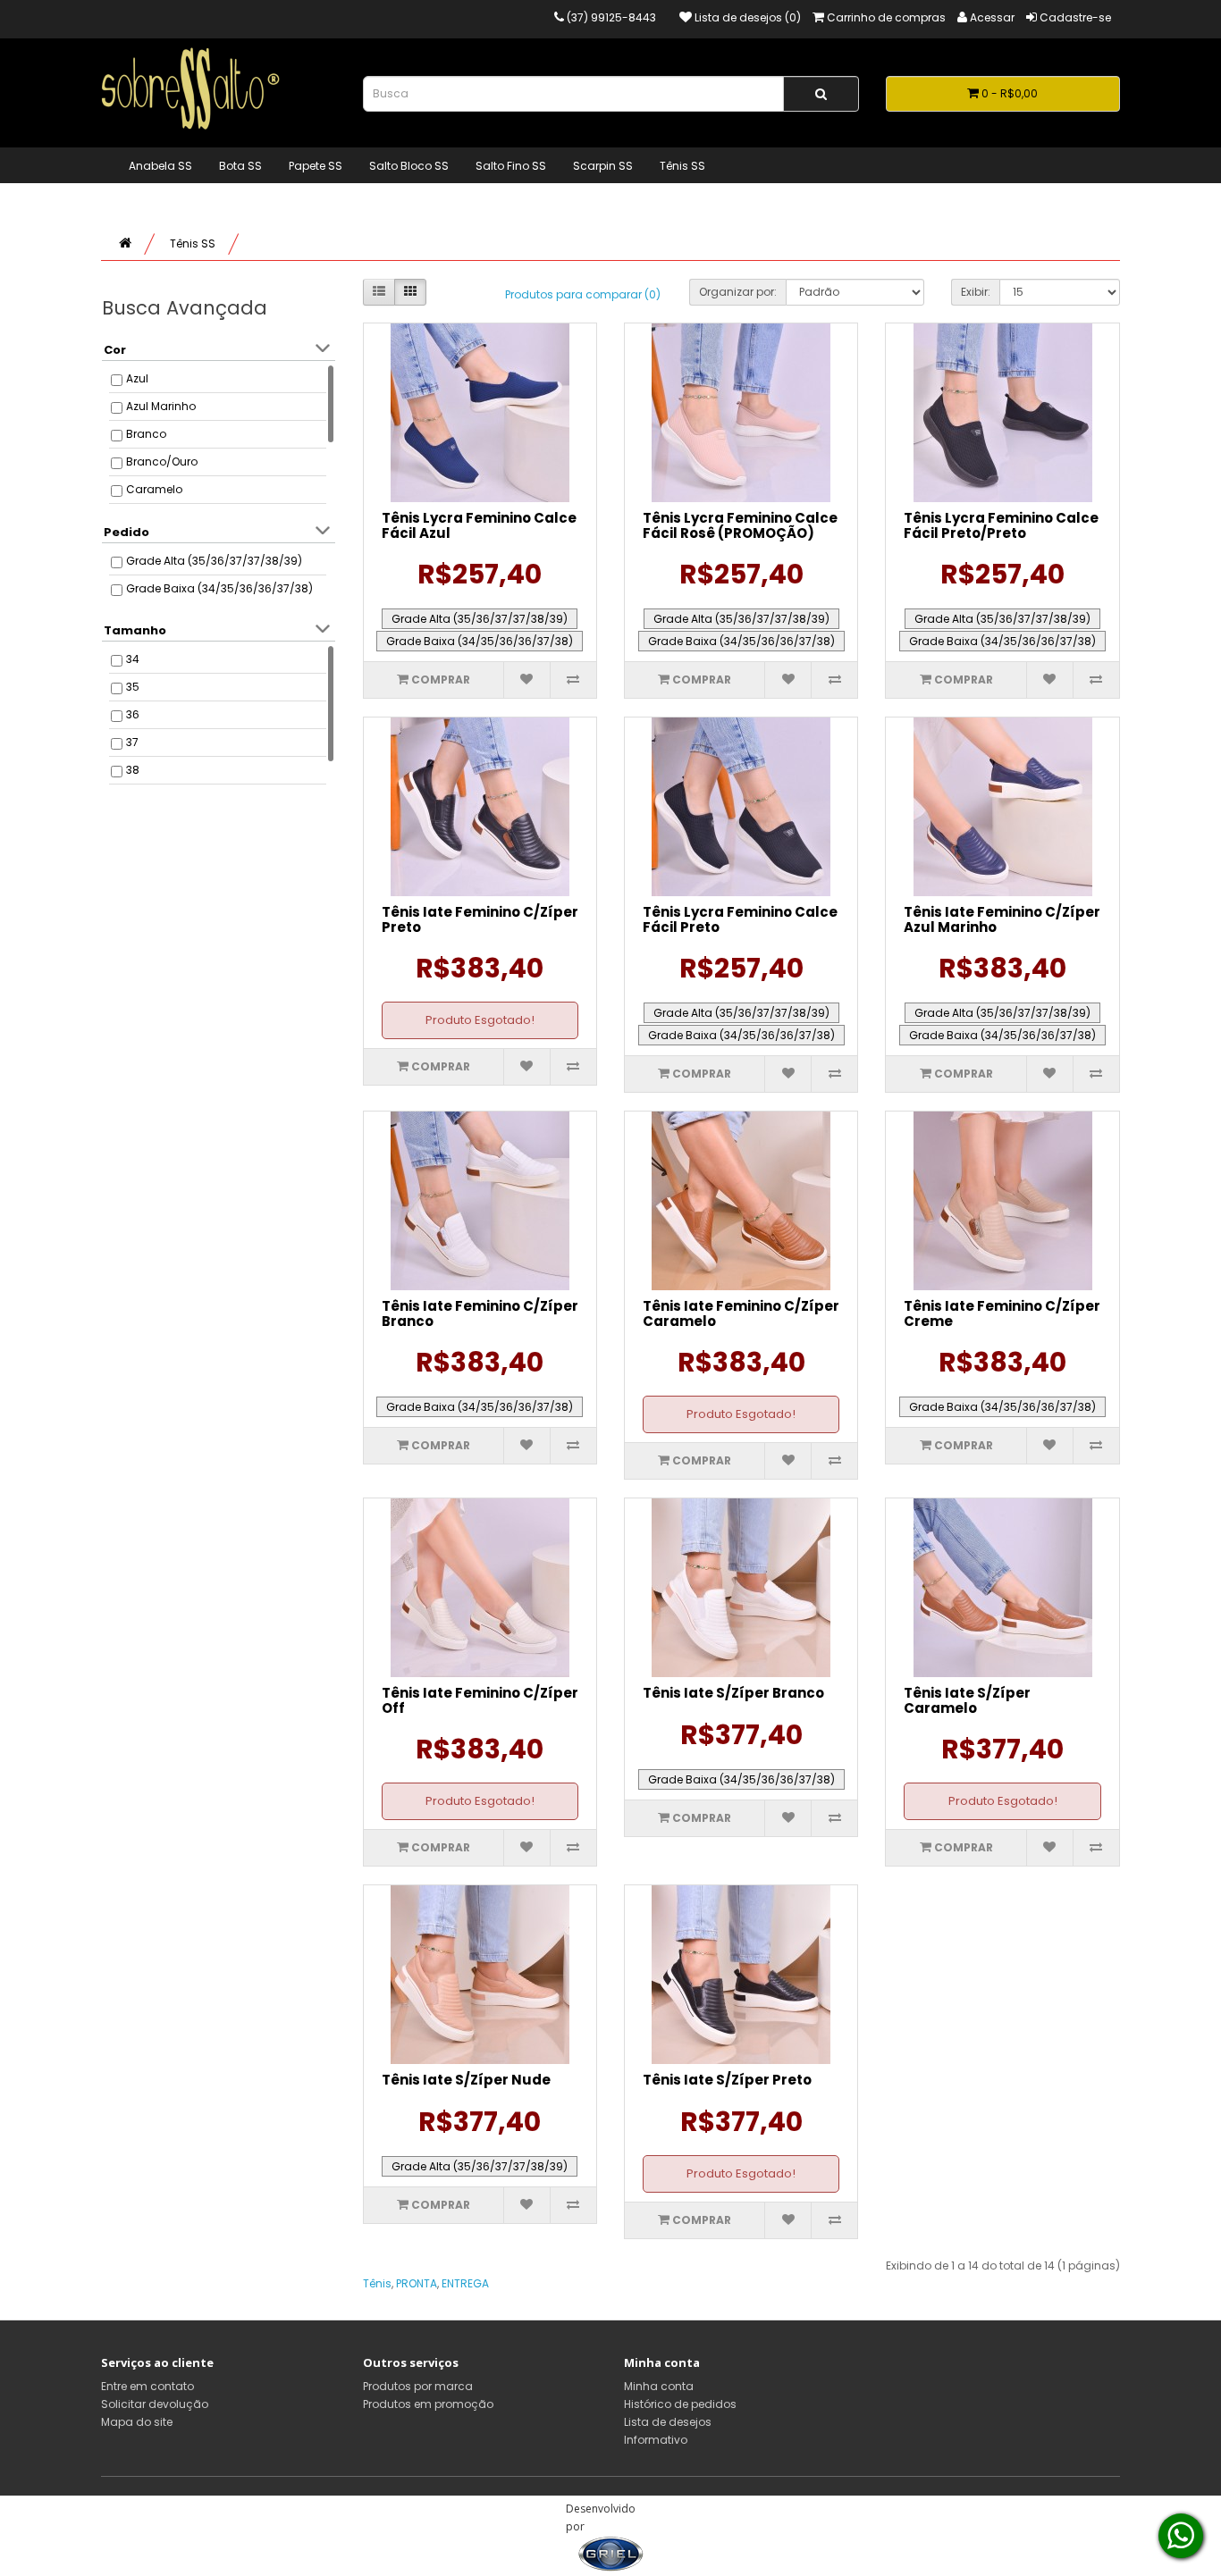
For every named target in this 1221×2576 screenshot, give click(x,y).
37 (132, 742)
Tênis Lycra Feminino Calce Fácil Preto (740, 919)
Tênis (377, 2283)
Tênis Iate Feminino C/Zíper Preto (480, 919)
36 (133, 714)
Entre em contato (147, 2386)
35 (133, 687)
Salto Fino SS (511, 166)
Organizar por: (738, 292)
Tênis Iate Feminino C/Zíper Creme (1002, 1313)
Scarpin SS (603, 166)
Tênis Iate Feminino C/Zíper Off (480, 1700)
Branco (146, 434)
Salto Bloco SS (409, 166)
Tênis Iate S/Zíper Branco (733, 1693)
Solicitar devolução (155, 2404)
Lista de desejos (668, 2422)
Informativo (656, 2440)
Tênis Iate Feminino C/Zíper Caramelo (741, 1313)
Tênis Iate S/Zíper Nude (466, 2080)
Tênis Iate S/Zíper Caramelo (967, 1700)
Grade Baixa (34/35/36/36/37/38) (219, 588)
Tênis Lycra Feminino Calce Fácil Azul (479, 525)
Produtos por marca (418, 2386)
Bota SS (240, 166)
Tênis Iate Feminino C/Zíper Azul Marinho (1002, 919)
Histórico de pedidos (680, 2404)
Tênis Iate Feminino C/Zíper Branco (480, 1313)
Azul (137, 378)
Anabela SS (160, 166)
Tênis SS (682, 166)
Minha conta (659, 2386)
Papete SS (316, 166)
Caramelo (154, 489)
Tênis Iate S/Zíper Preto (727, 2080)
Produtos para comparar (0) (583, 294)
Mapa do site (137, 2422)
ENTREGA (465, 2283)
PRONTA (417, 2283)
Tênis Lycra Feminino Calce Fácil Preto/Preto (1001, 525)
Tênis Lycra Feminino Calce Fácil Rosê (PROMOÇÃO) (740, 525)
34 (133, 659)
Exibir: (976, 292)
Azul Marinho (161, 406)
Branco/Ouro (162, 461)
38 (133, 770)
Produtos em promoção (428, 2404)
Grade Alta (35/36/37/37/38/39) (214, 561)
